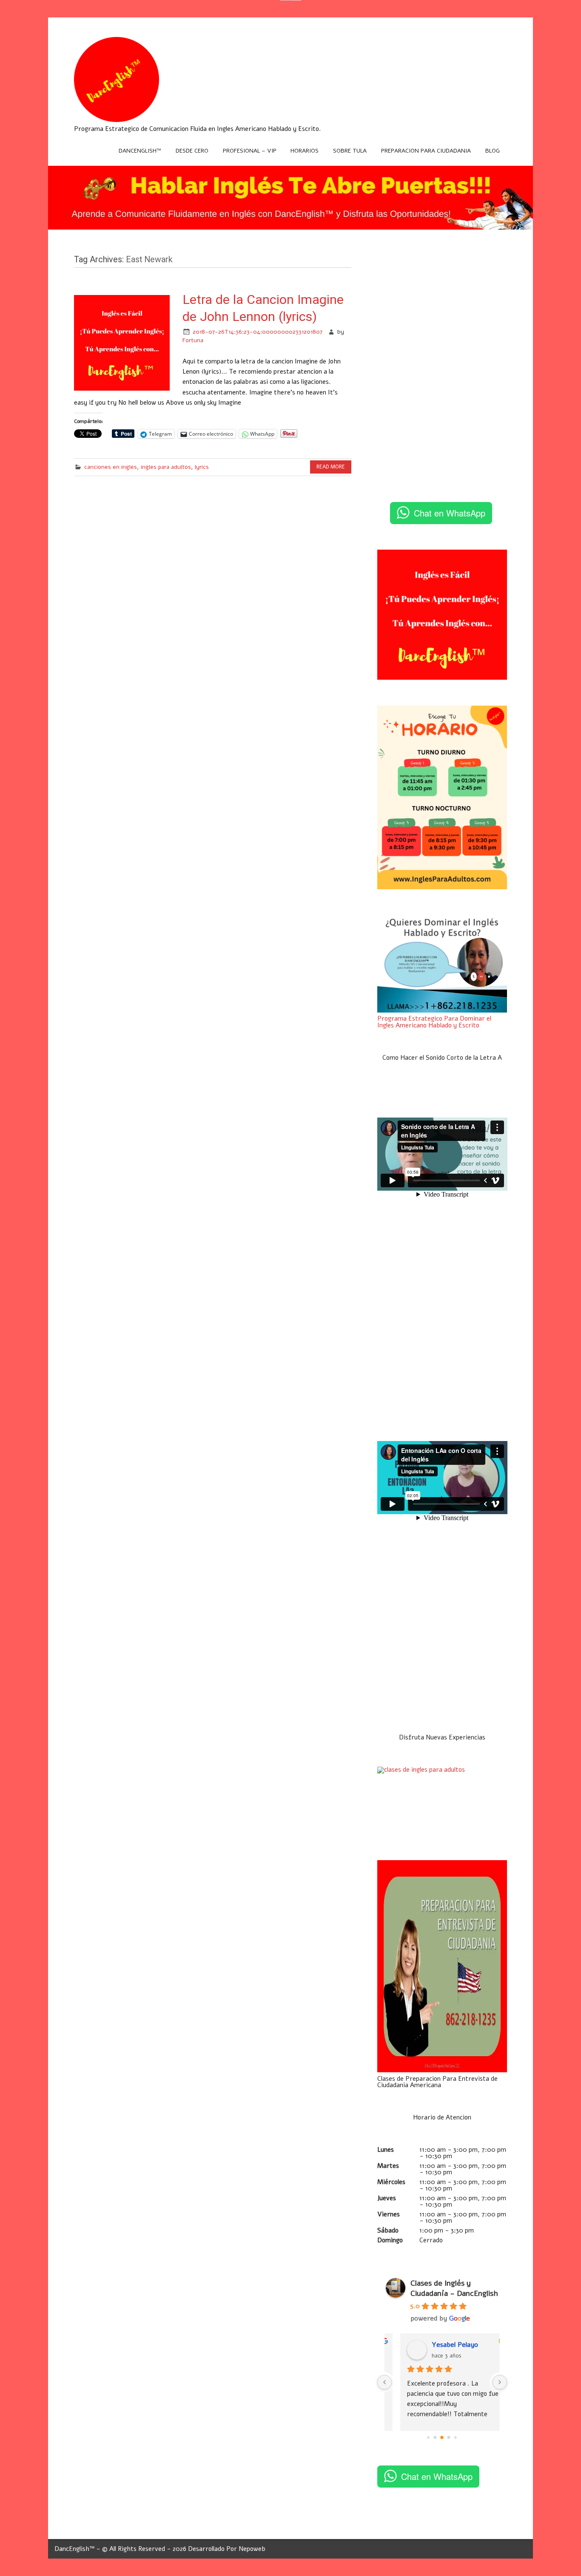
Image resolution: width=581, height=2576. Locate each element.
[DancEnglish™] (117, 120)
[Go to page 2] (442, 2437)
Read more (331, 467)
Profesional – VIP (250, 151)
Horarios (305, 151)
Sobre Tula (350, 151)
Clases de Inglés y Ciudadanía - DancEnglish (454, 2288)
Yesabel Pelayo (442, 2345)
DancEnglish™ (140, 151)
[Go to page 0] (429, 2437)
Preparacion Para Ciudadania (426, 151)
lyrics (202, 467)
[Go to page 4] (456, 2437)
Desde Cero (192, 151)
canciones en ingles (111, 467)
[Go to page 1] (435, 2438)
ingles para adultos (166, 467)
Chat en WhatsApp (450, 513)
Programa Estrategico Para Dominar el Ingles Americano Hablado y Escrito (434, 1022)
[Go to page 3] (449, 2438)
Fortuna (193, 340)
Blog (493, 151)
